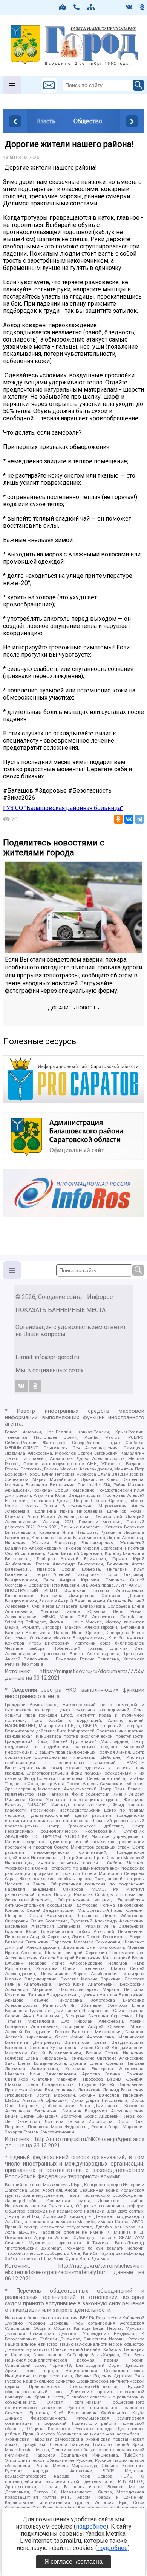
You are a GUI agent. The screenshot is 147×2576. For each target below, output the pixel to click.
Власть (46, 121)
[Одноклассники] (118, 819)
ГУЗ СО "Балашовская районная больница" (63, 808)
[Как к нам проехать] (63, 7)
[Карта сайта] (91, 7)
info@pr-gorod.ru (57, 1357)
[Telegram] (139, 819)
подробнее (91, 2526)
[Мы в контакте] (129, 7)
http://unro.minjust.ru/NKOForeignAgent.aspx (90, 2139)
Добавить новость (73, 1008)
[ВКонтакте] (129, 819)
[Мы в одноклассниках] (142, 7)
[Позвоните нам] (77, 7)
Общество (88, 121)
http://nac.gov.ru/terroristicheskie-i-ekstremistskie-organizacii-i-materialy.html (75, 2269)
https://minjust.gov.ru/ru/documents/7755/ (92, 1672)
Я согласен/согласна (73, 2561)
